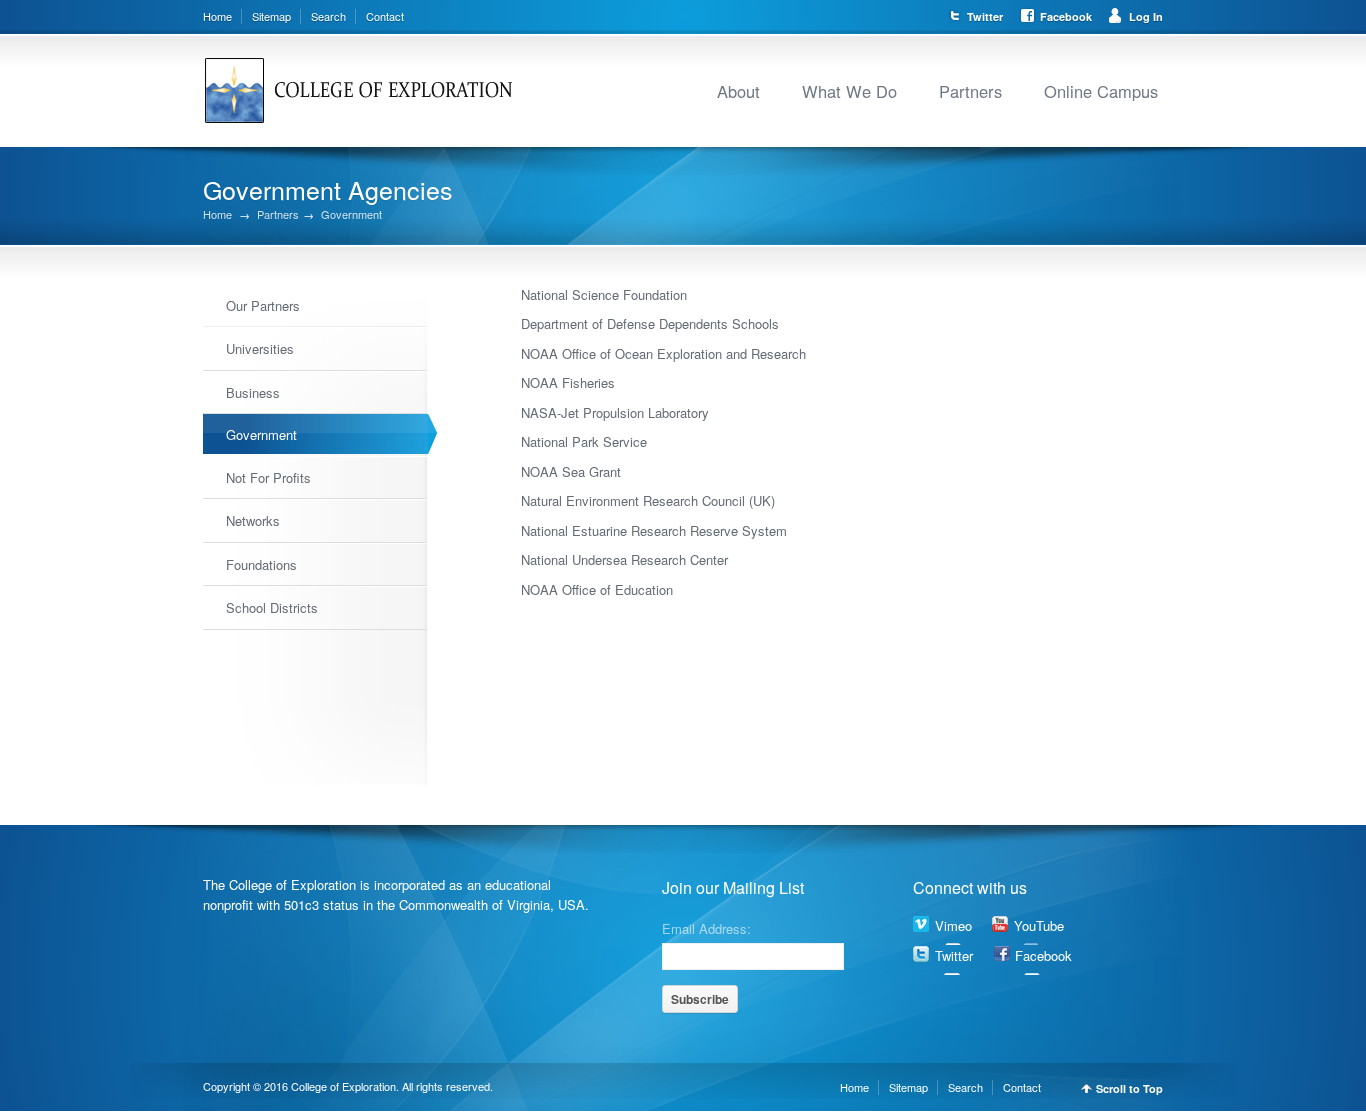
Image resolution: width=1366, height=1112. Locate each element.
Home (217, 16)
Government (351, 214)
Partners (970, 91)
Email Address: (706, 927)
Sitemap (271, 16)
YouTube (1039, 925)
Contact (385, 16)
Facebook (1066, 16)
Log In (1146, 16)
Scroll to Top (1129, 1088)
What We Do (849, 91)
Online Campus (1101, 91)
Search (328, 16)
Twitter (985, 16)
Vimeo (953, 925)
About (738, 91)
